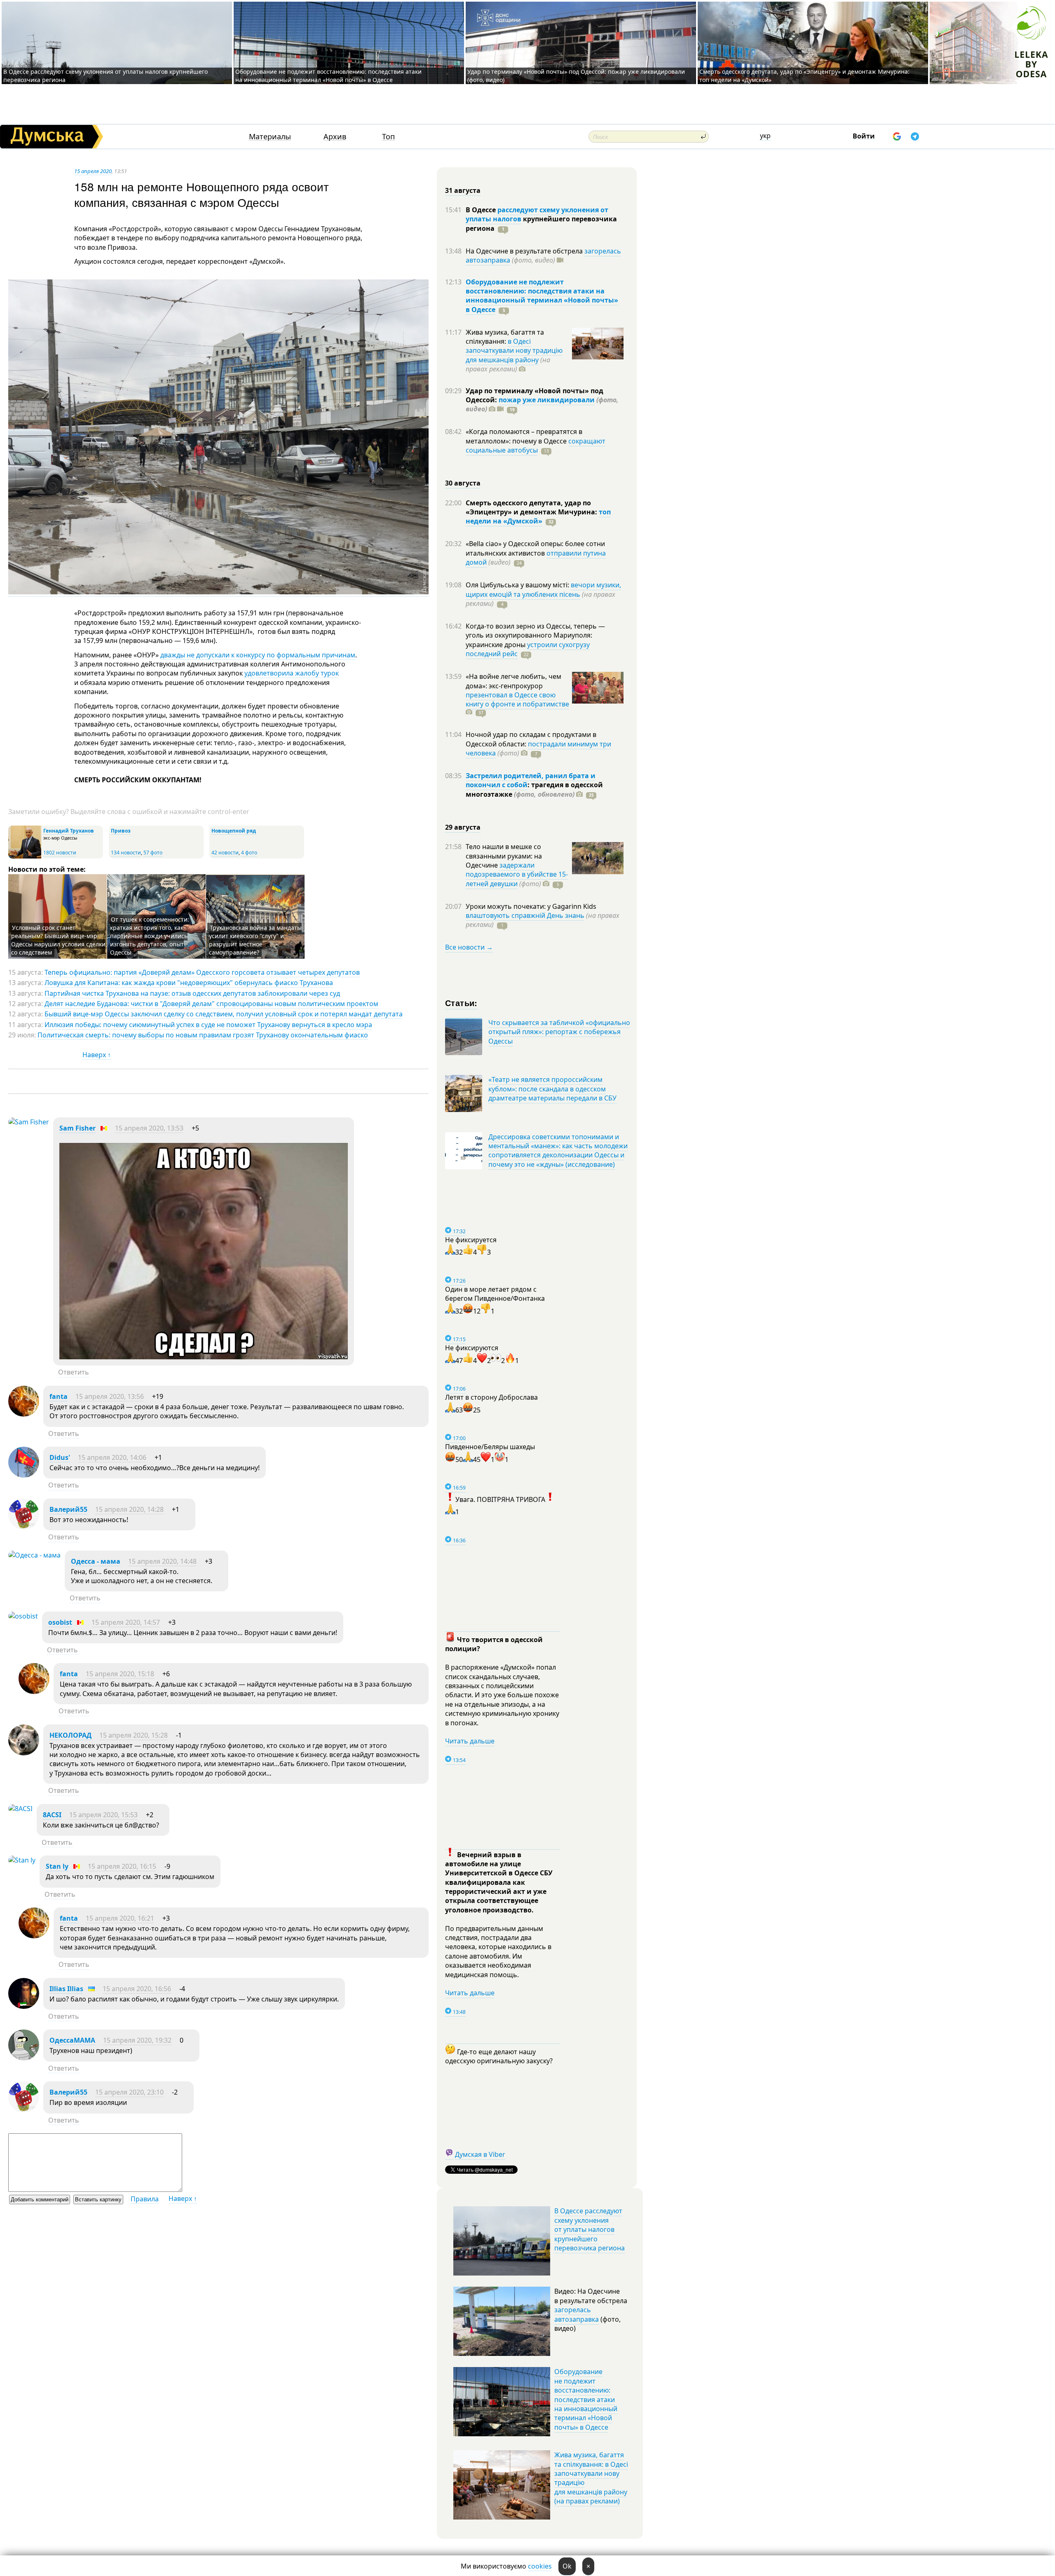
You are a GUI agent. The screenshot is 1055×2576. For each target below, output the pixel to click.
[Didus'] (24, 1475)
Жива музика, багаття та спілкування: (505, 337)
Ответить (74, 1372)
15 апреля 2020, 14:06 (112, 1457)
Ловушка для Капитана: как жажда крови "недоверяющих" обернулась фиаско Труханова (189, 983)
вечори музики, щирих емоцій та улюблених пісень (543, 589)
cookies (540, 2566)
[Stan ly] (22, 1860)
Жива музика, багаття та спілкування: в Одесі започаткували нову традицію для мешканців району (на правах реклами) (591, 2478)
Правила (145, 2199)
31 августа (463, 190)
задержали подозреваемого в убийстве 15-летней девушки (517, 874)
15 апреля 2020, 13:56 (110, 1396)
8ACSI (52, 1815)
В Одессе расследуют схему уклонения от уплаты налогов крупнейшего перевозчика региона (590, 2229)
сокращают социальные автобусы (536, 446)
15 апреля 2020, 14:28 (129, 1509)
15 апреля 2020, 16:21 (120, 1918)
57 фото (153, 853)
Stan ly (57, 1866)
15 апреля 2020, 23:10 (129, 2092)
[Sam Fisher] (29, 1122)
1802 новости (60, 853)
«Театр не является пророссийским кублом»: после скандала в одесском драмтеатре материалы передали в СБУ (552, 1089)
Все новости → (469, 947)
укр (765, 136)
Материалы (270, 137)
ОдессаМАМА (72, 2040)
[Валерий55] (24, 1527)
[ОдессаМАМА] (24, 2058)
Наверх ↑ (97, 1055)
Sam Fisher (77, 1128)
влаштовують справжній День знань (525, 915)
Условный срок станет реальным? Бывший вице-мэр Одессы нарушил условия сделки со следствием (58, 940)
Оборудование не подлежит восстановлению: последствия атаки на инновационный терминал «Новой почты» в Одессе (328, 76)
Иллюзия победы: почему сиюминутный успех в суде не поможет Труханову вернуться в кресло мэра (208, 1025)
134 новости (126, 853)
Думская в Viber (480, 2154)
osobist (60, 1622)
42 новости (225, 853)
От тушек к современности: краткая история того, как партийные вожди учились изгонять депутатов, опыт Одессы (150, 936)
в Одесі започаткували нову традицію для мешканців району (514, 351)
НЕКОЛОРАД (70, 1735)
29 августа (463, 827)
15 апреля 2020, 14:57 (126, 1622)
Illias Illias (66, 1989)
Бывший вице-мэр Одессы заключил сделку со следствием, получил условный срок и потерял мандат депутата (224, 1014)
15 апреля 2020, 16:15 (122, 1866)
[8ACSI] (20, 1809)
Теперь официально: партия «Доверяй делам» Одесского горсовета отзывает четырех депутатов (202, 972)
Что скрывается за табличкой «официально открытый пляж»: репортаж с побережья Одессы (559, 1032)
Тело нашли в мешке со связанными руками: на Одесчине (504, 856)
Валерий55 (68, 1509)
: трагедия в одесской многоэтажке (534, 789)
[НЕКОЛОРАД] (24, 1753)
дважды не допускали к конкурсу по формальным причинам (258, 655)
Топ (388, 137)
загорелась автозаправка (577, 2314)
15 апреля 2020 (93, 171)
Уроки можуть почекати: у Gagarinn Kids (531, 906)
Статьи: (461, 1003)
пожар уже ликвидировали (547, 400)
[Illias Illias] (24, 2006)
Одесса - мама (96, 1561)
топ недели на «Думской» (538, 516)
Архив (335, 137)
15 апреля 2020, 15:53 (103, 1815)
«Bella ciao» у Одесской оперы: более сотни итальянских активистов (535, 548)
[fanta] (24, 1414)
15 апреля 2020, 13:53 (149, 1128)
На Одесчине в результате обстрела (525, 251)
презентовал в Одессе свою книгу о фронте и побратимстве (517, 699)
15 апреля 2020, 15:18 (120, 1674)
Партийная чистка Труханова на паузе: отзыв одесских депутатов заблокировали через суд (192, 993)
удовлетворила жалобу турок (292, 673)
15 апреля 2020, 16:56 (137, 1989)
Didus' (60, 1457)
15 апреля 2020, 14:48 (162, 1561)
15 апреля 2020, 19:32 (137, 2040)
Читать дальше (470, 1741)
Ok (567, 2566)
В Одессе (482, 210)
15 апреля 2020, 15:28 (134, 1735)
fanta (59, 1396)
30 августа (463, 483)
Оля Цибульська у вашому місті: (518, 585)
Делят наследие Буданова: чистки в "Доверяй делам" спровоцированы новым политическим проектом (211, 1004)
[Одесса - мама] (34, 1555)
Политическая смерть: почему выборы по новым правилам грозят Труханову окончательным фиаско (203, 1035)
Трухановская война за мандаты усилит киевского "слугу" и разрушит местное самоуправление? (255, 940)
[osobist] (23, 1616)
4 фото (249, 853)
